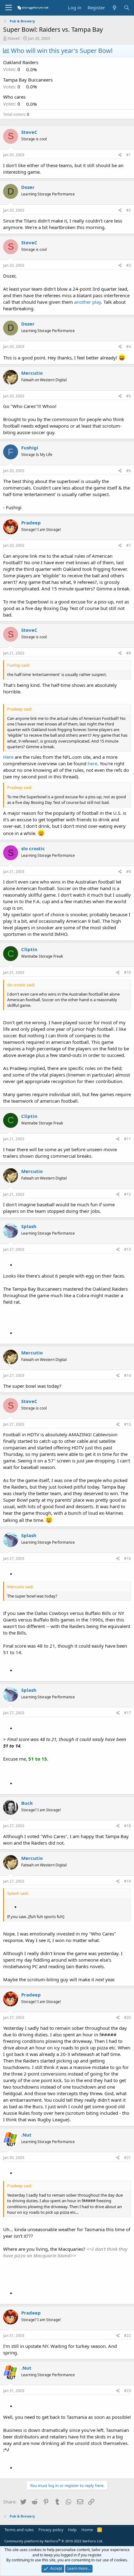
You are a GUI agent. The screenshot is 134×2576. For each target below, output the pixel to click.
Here (8, 757)
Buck (27, 1803)
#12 (127, 1194)
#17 (127, 1713)
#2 (129, 210)
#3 (129, 265)
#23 (127, 2391)
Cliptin (29, 949)
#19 (127, 1881)
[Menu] (9, 8)
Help (72, 2530)
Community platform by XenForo (54, 2541)
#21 (127, 2158)
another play (88, 302)
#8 (129, 653)
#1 (129, 155)
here (92, 763)
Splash (29, 1226)
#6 (129, 471)
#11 (127, 1139)
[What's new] (114, 8)
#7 (129, 545)
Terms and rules (19, 2530)
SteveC (14, 38)
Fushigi (30, 448)
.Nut (26, 2135)
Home (87, 2530)
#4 (129, 347)
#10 (127, 972)
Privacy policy (51, 2530)
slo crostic (33, 848)
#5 (129, 396)
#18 (127, 1826)
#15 (127, 1424)
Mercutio (32, 373)
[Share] (120, 155)
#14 (127, 1375)
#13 (127, 1249)
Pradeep (31, 523)
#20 (127, 2018)
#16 (127, 1558)
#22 (127, 2336)
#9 (129, 872)
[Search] (127, 8)
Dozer (28, 187)
